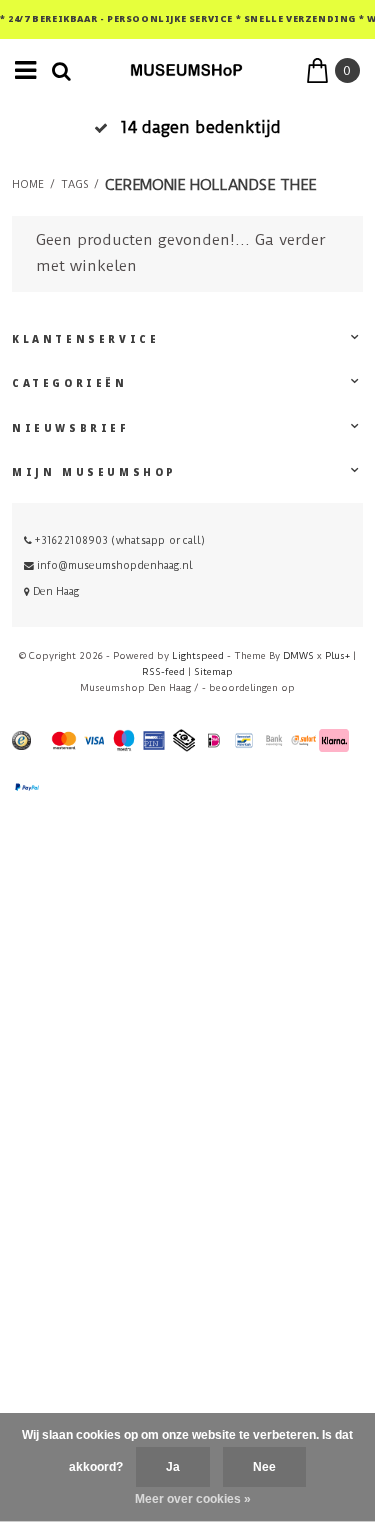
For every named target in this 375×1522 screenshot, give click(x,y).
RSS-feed (163, 671)
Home (28, 185)
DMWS (298, 655)
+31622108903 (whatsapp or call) (118, 540)
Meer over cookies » (193, 1499)
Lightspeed (198, 655)
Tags (74, 185)
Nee (264, 1467)
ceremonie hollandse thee (210, 185)
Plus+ (337, 655)
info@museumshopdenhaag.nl (115, 565)
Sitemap (213, 671)
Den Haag (54, 591)
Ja (173, 1467)
